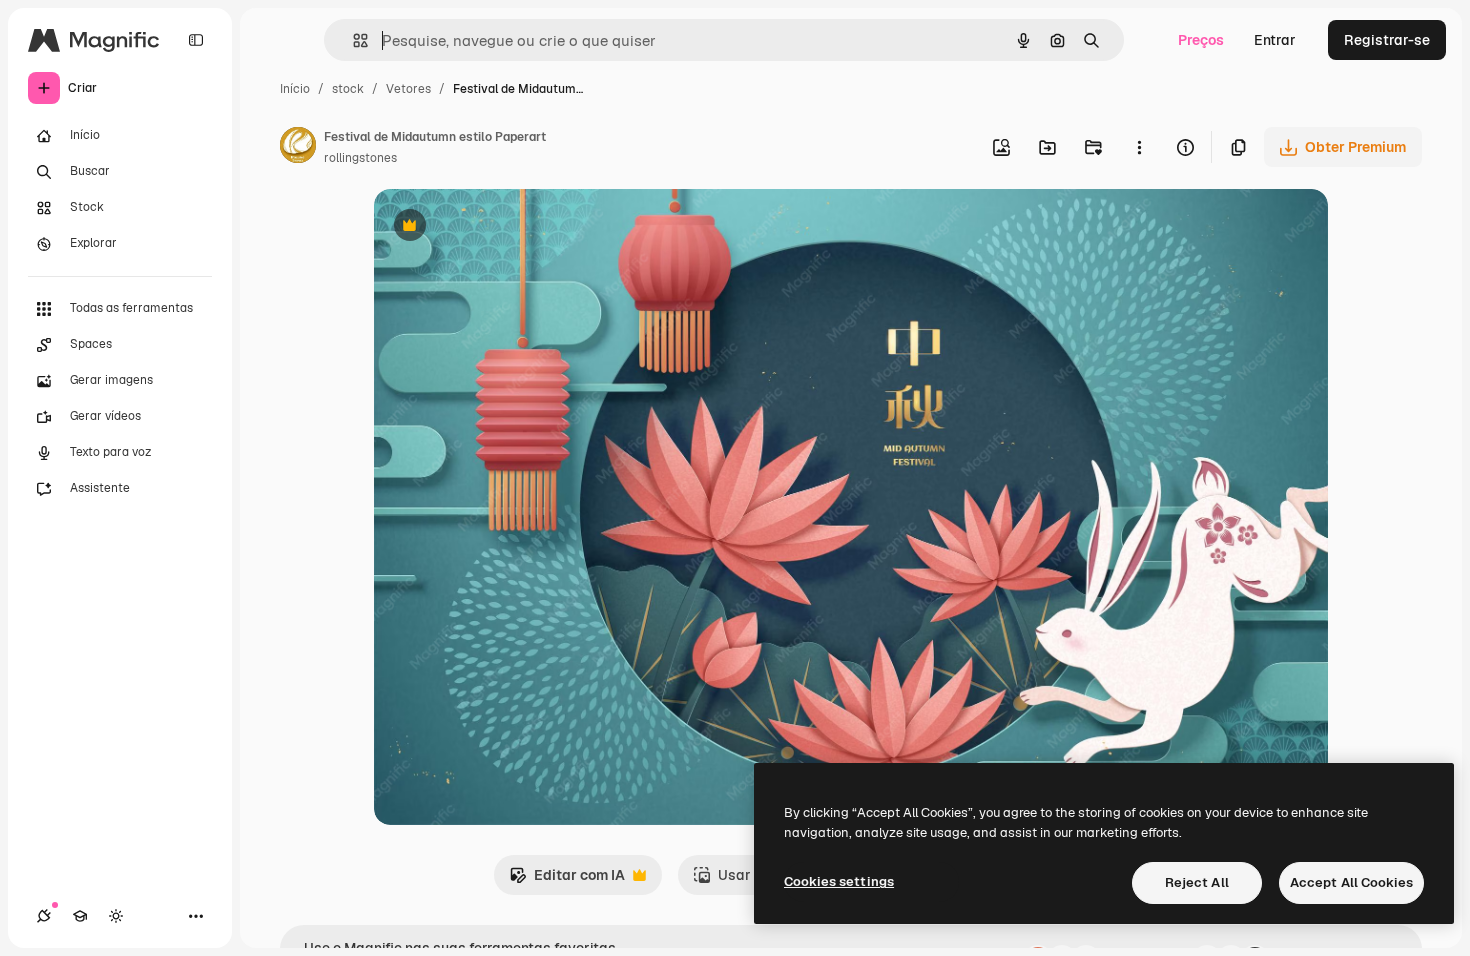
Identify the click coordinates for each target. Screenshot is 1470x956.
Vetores (408, 89)
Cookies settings (839, 881)
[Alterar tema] (116, 916)
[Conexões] (44, 916)
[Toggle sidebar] (196, 40)
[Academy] (80, 916)
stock (348, 89)
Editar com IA (567, 880)
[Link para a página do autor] (298, 148)
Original (502, 227)
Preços (1201, 40)
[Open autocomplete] (352, 40)
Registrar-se (1387, 40)
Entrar (1275, 40)
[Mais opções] (1139, 147)
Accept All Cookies (1351, 882)
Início (295, 89)
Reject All (1197, 882)
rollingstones (360, 158)
